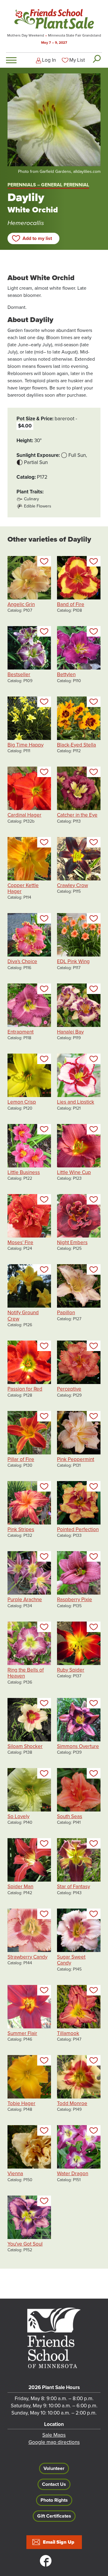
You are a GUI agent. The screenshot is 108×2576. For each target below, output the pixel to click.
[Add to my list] (44, 561)
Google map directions (54, 2442)
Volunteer (54, 2468)
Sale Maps (54, 2435)
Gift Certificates (54, 2516)
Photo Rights (54, 2500)
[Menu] (11, 60)
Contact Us (54, 2484)
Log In (49, 60)
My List (77, 60)
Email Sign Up (59, 2542)
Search (96, 59)
